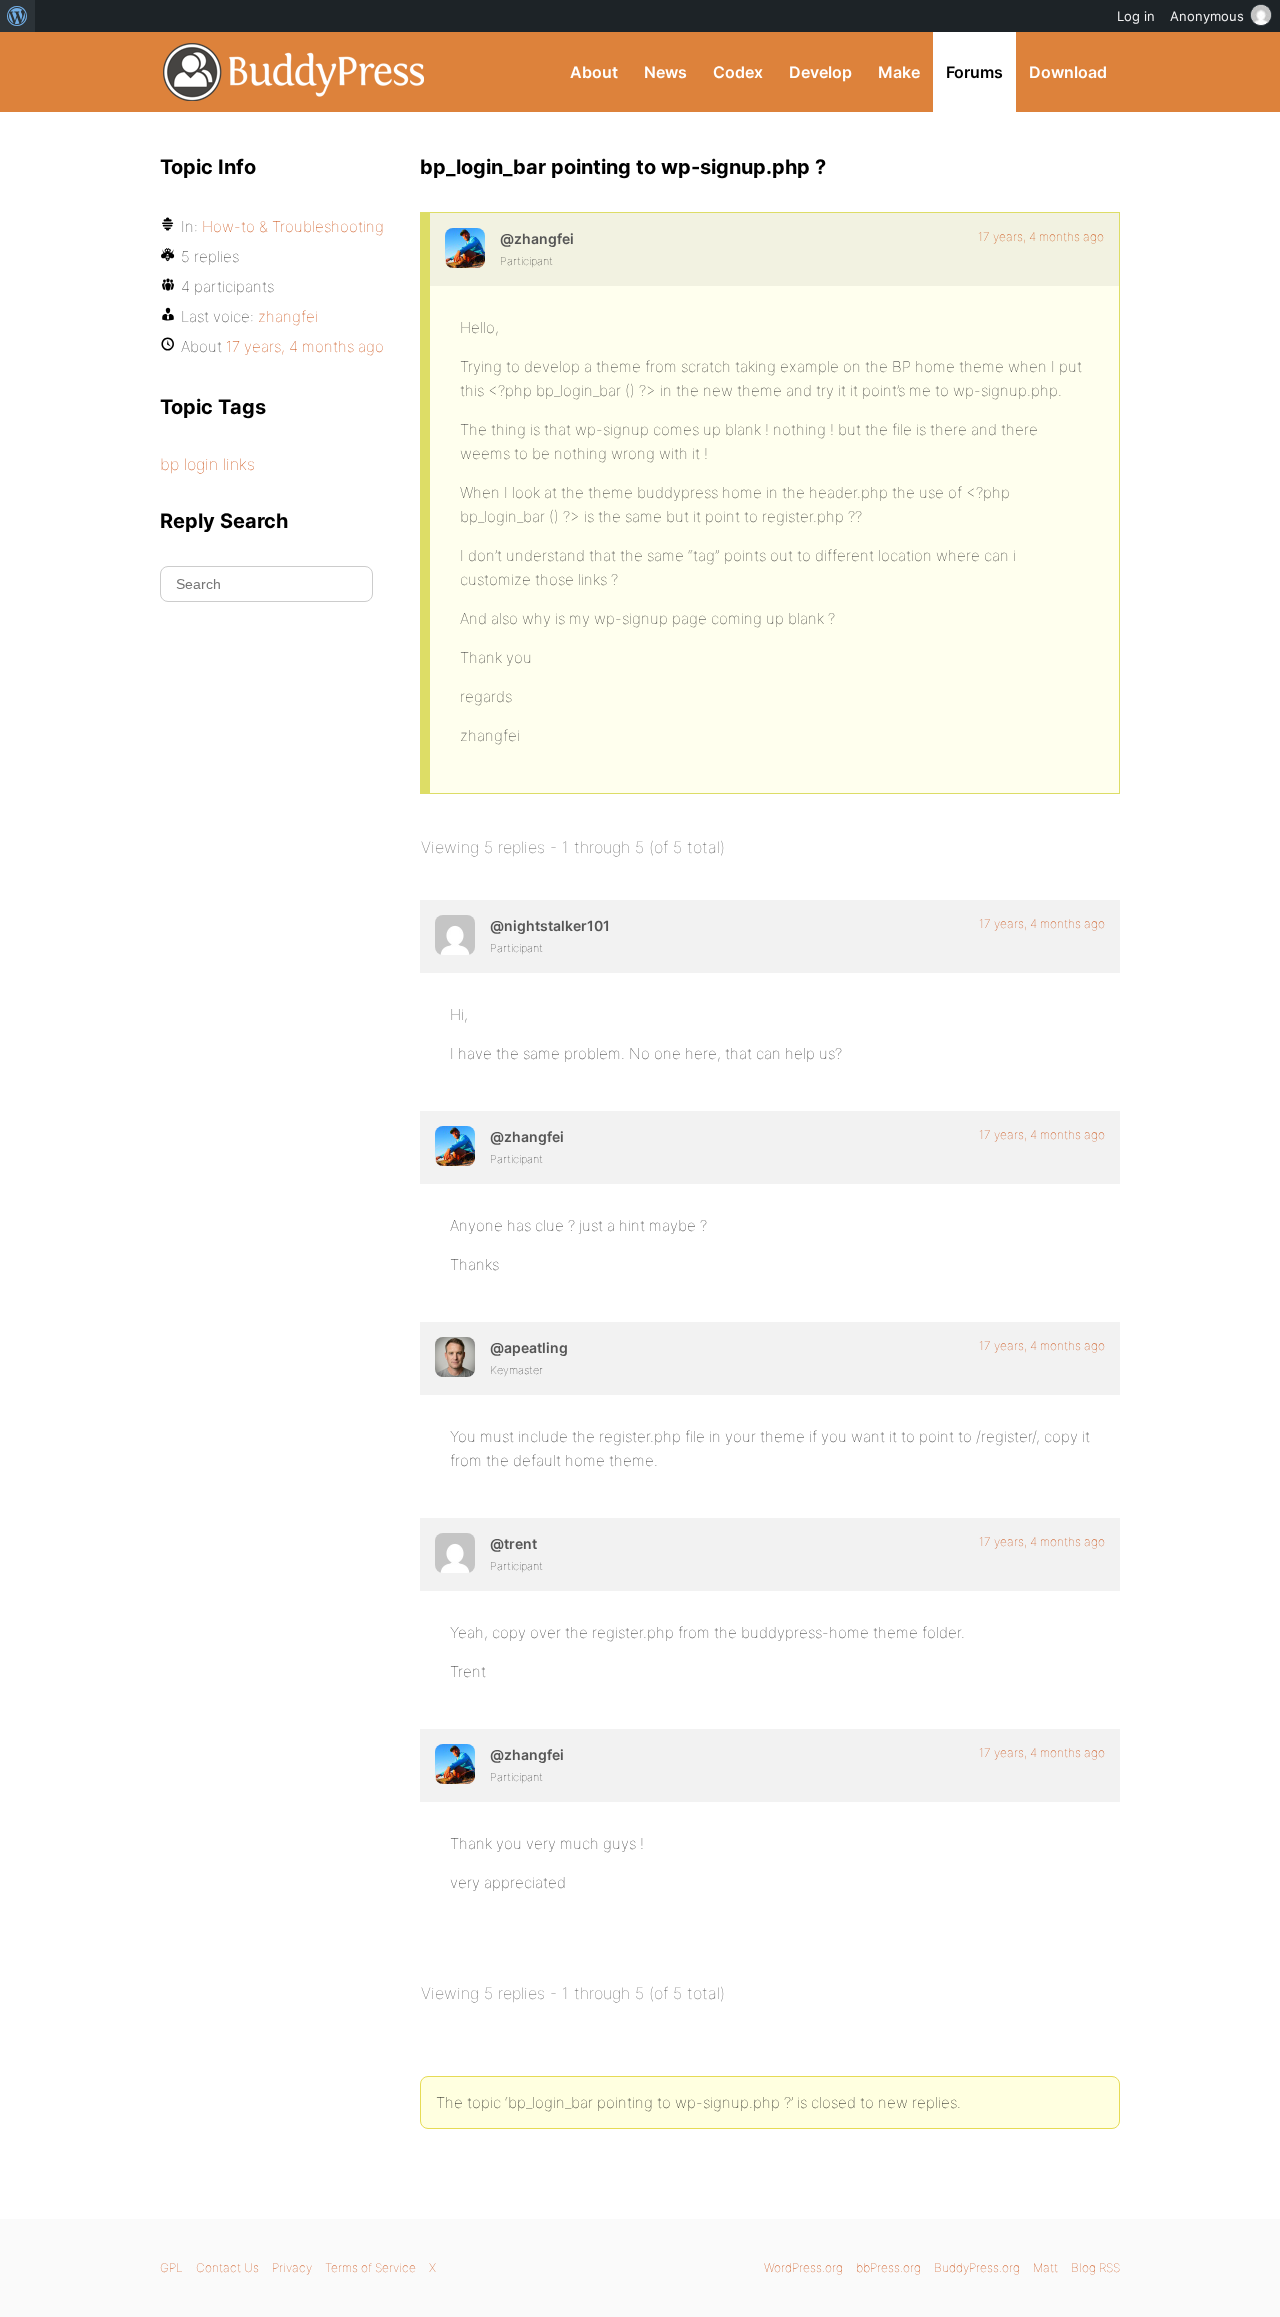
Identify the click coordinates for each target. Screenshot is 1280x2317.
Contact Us (227, 2267)
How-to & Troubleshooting (293, 226)
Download (1068, 72)
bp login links (207, 464)
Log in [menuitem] (1136, 16)
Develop (820, 72)
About (594, 72)
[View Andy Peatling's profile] (455, 1357)
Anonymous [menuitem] (1207, 16)
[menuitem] (17, 16)
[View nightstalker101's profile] (455, 935)
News (665, 72)
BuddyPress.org (294, 72)
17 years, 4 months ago (1041, 236)
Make (899, 72)
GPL (171, 2267)
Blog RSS (1095, 2267)
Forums (974, 72)
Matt (1045, 2267)
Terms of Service (370, 2267)
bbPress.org (888, 2267)
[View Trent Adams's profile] (455, 1553)
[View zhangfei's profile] (465, 248)
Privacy (292, 2267)
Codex (738, 72)
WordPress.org (803, 2267)
